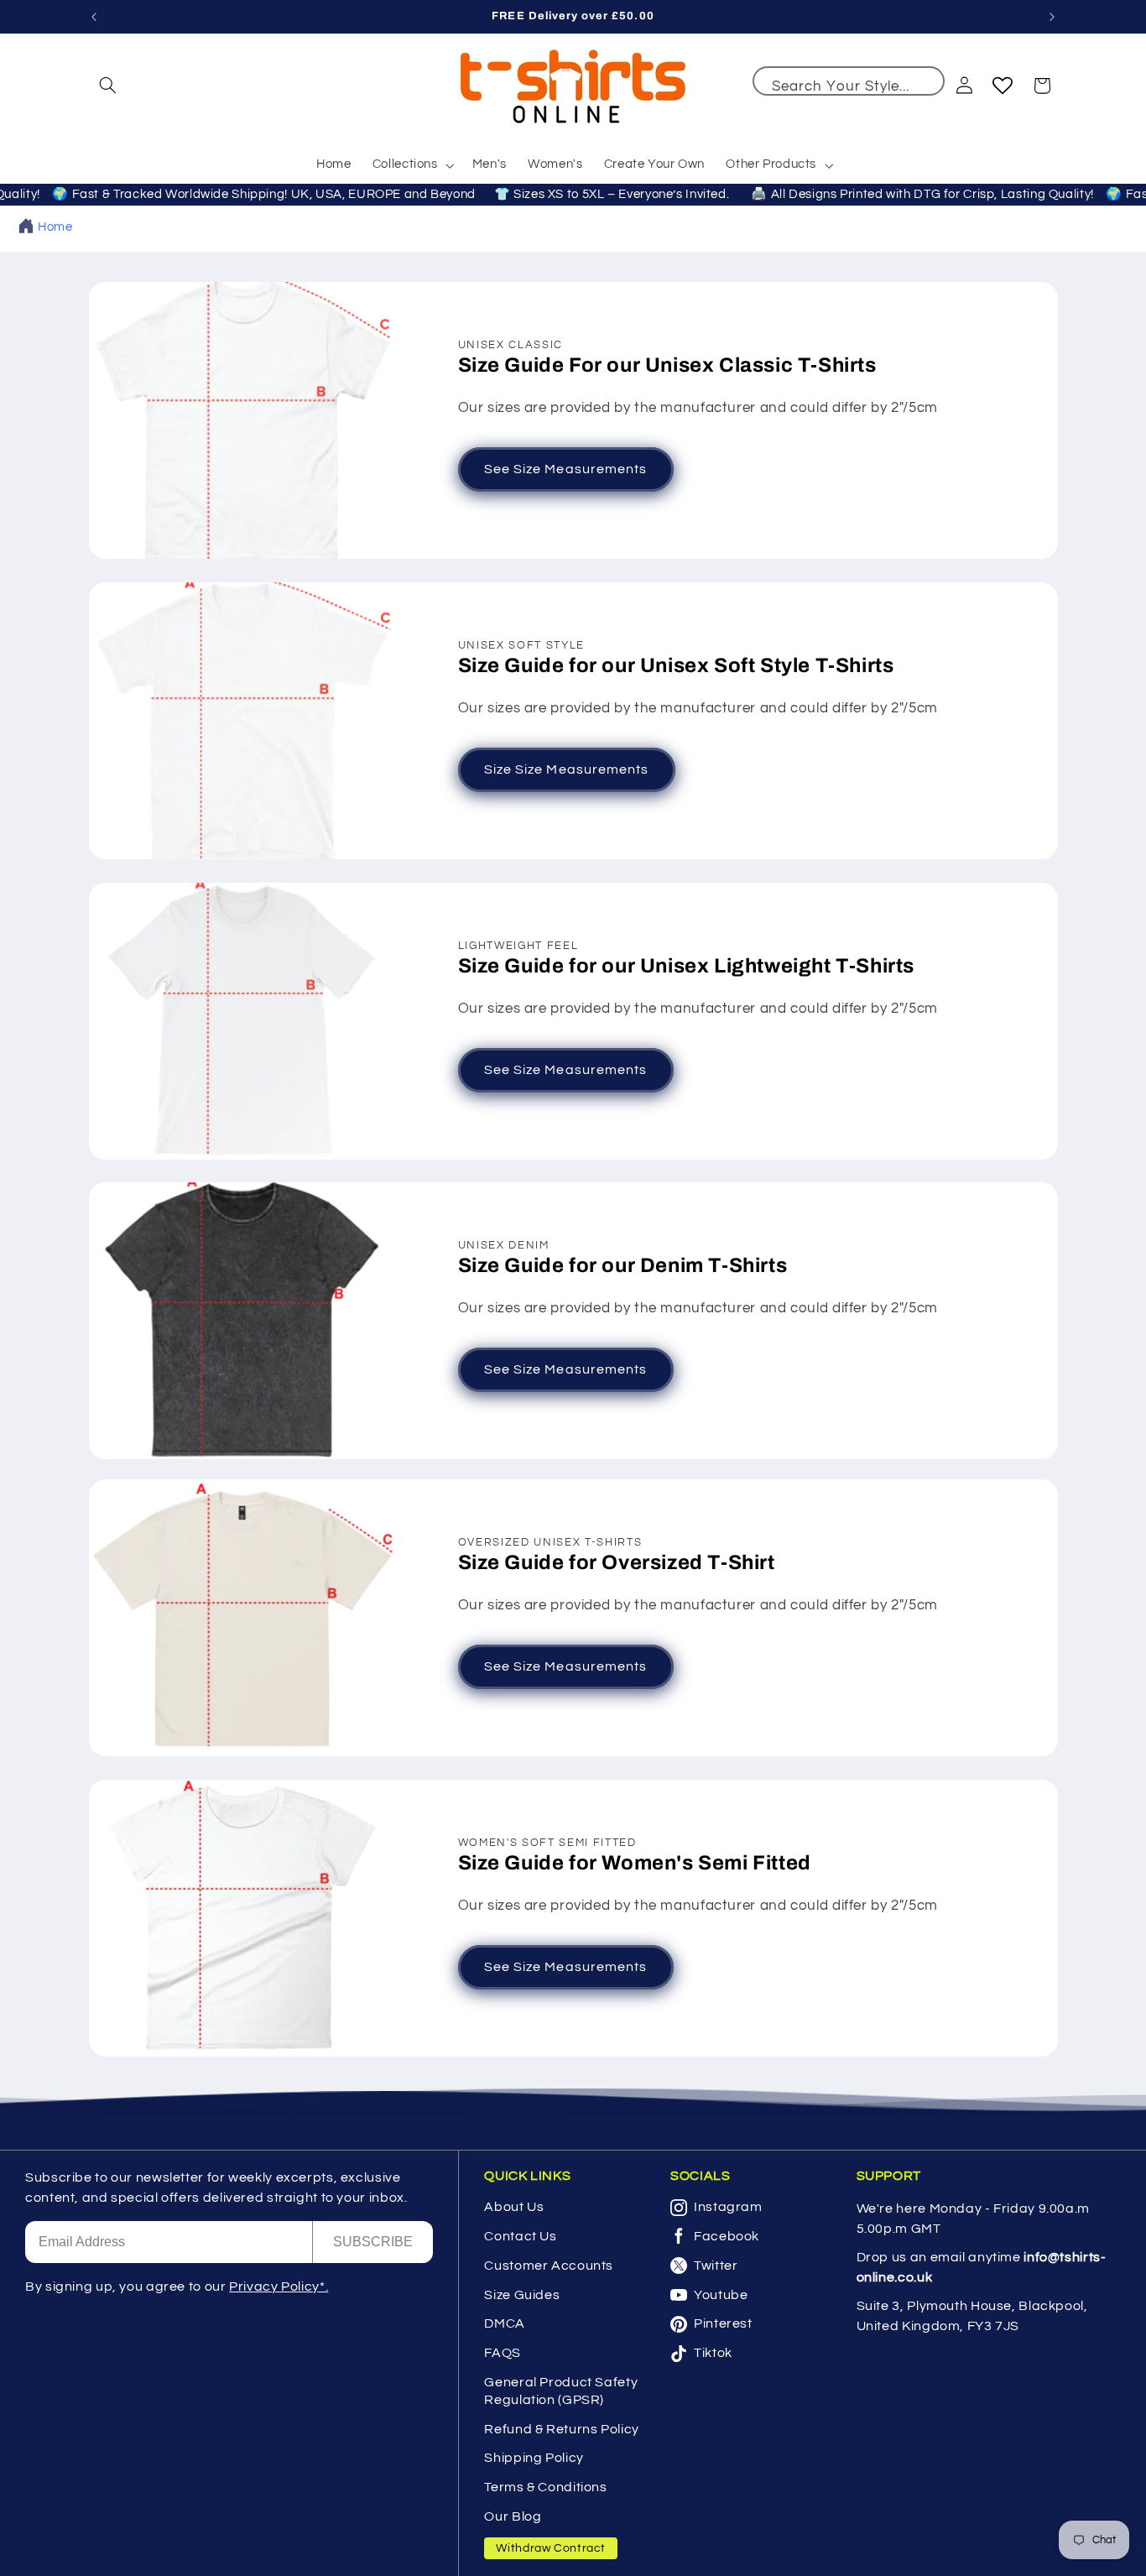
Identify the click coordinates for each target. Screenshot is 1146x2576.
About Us (514, 2207)
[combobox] (849, 81)
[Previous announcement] (94, 17)
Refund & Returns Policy (562, 2429)
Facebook (727, 2236)
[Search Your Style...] (924, 87)
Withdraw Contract (551, 2548)
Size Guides (522, 2295)
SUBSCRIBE (373, 2242)
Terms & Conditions (545, 2487)
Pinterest (723, 2323)
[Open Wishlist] (1003, 86)
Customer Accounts (549, 2266)
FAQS (503, 2353)
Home (55, 227)
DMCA (505, 2323)
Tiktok (713, 2353)
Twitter (716, 2266)
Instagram (728, 2207)
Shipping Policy (534, 2458)
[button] (108, 86)
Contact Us (520, 2236)
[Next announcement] (1052, 17)
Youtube (721, 2295)
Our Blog (513, 2516)
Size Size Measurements (566, 769)
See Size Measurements (565, 470)
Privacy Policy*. (279, 2287)
